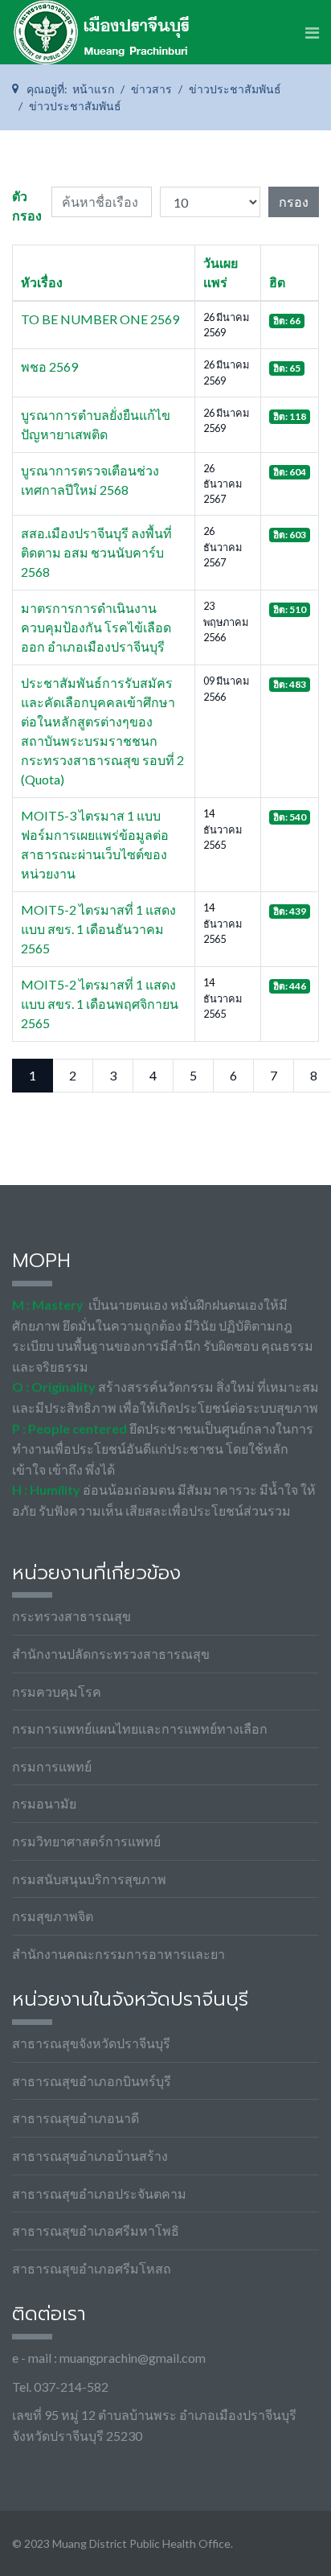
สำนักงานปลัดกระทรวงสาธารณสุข (111, 1654)
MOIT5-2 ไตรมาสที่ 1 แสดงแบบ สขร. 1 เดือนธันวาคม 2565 (98, 929)
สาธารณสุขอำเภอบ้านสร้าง (90, 2156)
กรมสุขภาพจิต (53, 1916)
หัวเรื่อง (42, 282)
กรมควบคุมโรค (57, 1691)
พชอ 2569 (49, 366)
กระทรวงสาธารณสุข (72, 1616)
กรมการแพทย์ (52, 1766)
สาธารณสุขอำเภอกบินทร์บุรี (92, 2081)
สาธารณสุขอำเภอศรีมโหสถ (92, 2268)
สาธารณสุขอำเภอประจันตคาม (99, 2193)
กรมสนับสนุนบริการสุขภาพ (89, 1879)
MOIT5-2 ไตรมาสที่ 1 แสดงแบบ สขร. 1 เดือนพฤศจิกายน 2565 (100, 1004)
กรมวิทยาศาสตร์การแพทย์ (86, 1841)
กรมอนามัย (44, 1803)
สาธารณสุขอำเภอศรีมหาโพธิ (96, 2230)
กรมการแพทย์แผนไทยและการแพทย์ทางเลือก (140, 1728)
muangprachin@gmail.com (133, 2358)
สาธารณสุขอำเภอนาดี (76, 2118)
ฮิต (277, 282)
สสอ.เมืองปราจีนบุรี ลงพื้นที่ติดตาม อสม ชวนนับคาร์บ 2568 (96, 552)
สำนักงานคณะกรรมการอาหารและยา (119, 1954)
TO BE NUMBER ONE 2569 (100, 319)
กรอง (294, 202)
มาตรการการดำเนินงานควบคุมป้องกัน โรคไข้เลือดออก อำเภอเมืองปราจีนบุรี (96, 627)
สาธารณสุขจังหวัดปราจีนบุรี (91, 2043)
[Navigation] (312, 32)
